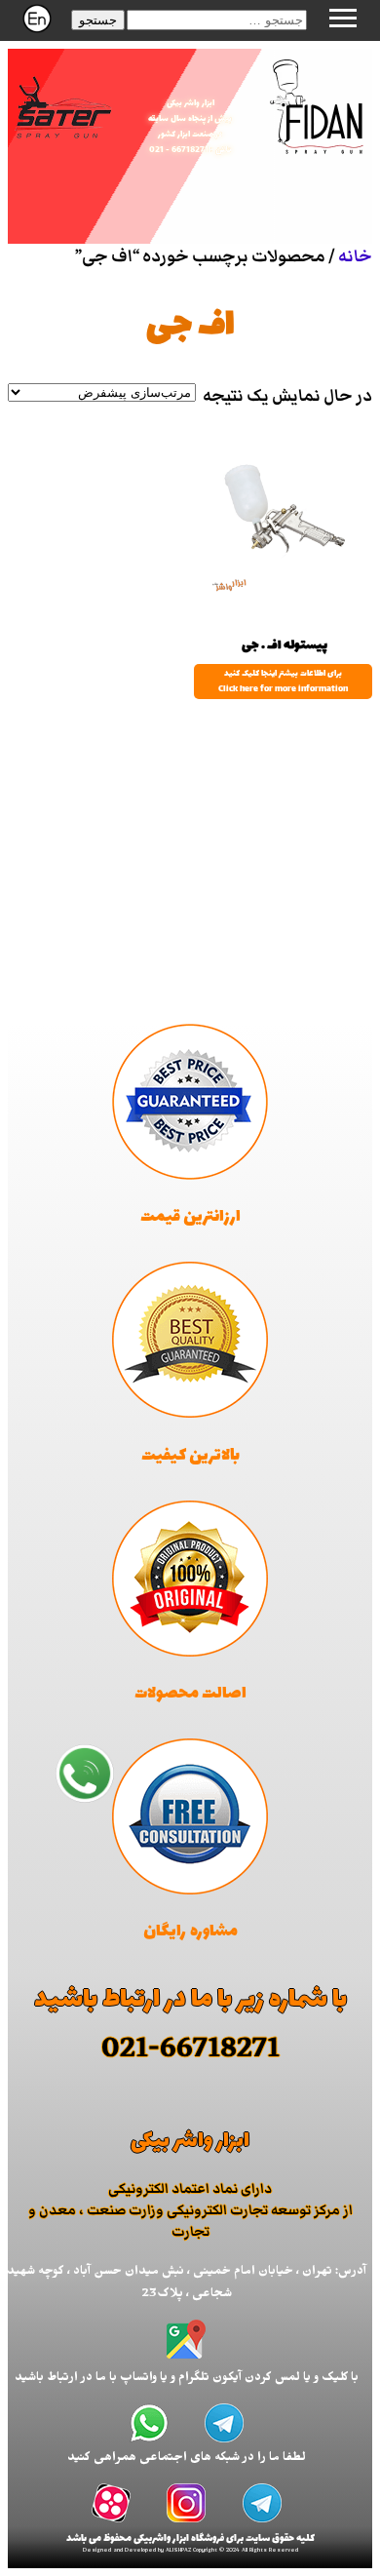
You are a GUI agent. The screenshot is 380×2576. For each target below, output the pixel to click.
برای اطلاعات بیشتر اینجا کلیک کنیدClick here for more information (283, 682)
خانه (355, 256)
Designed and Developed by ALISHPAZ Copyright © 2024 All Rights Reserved (190, 2551)
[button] (98, 20)
